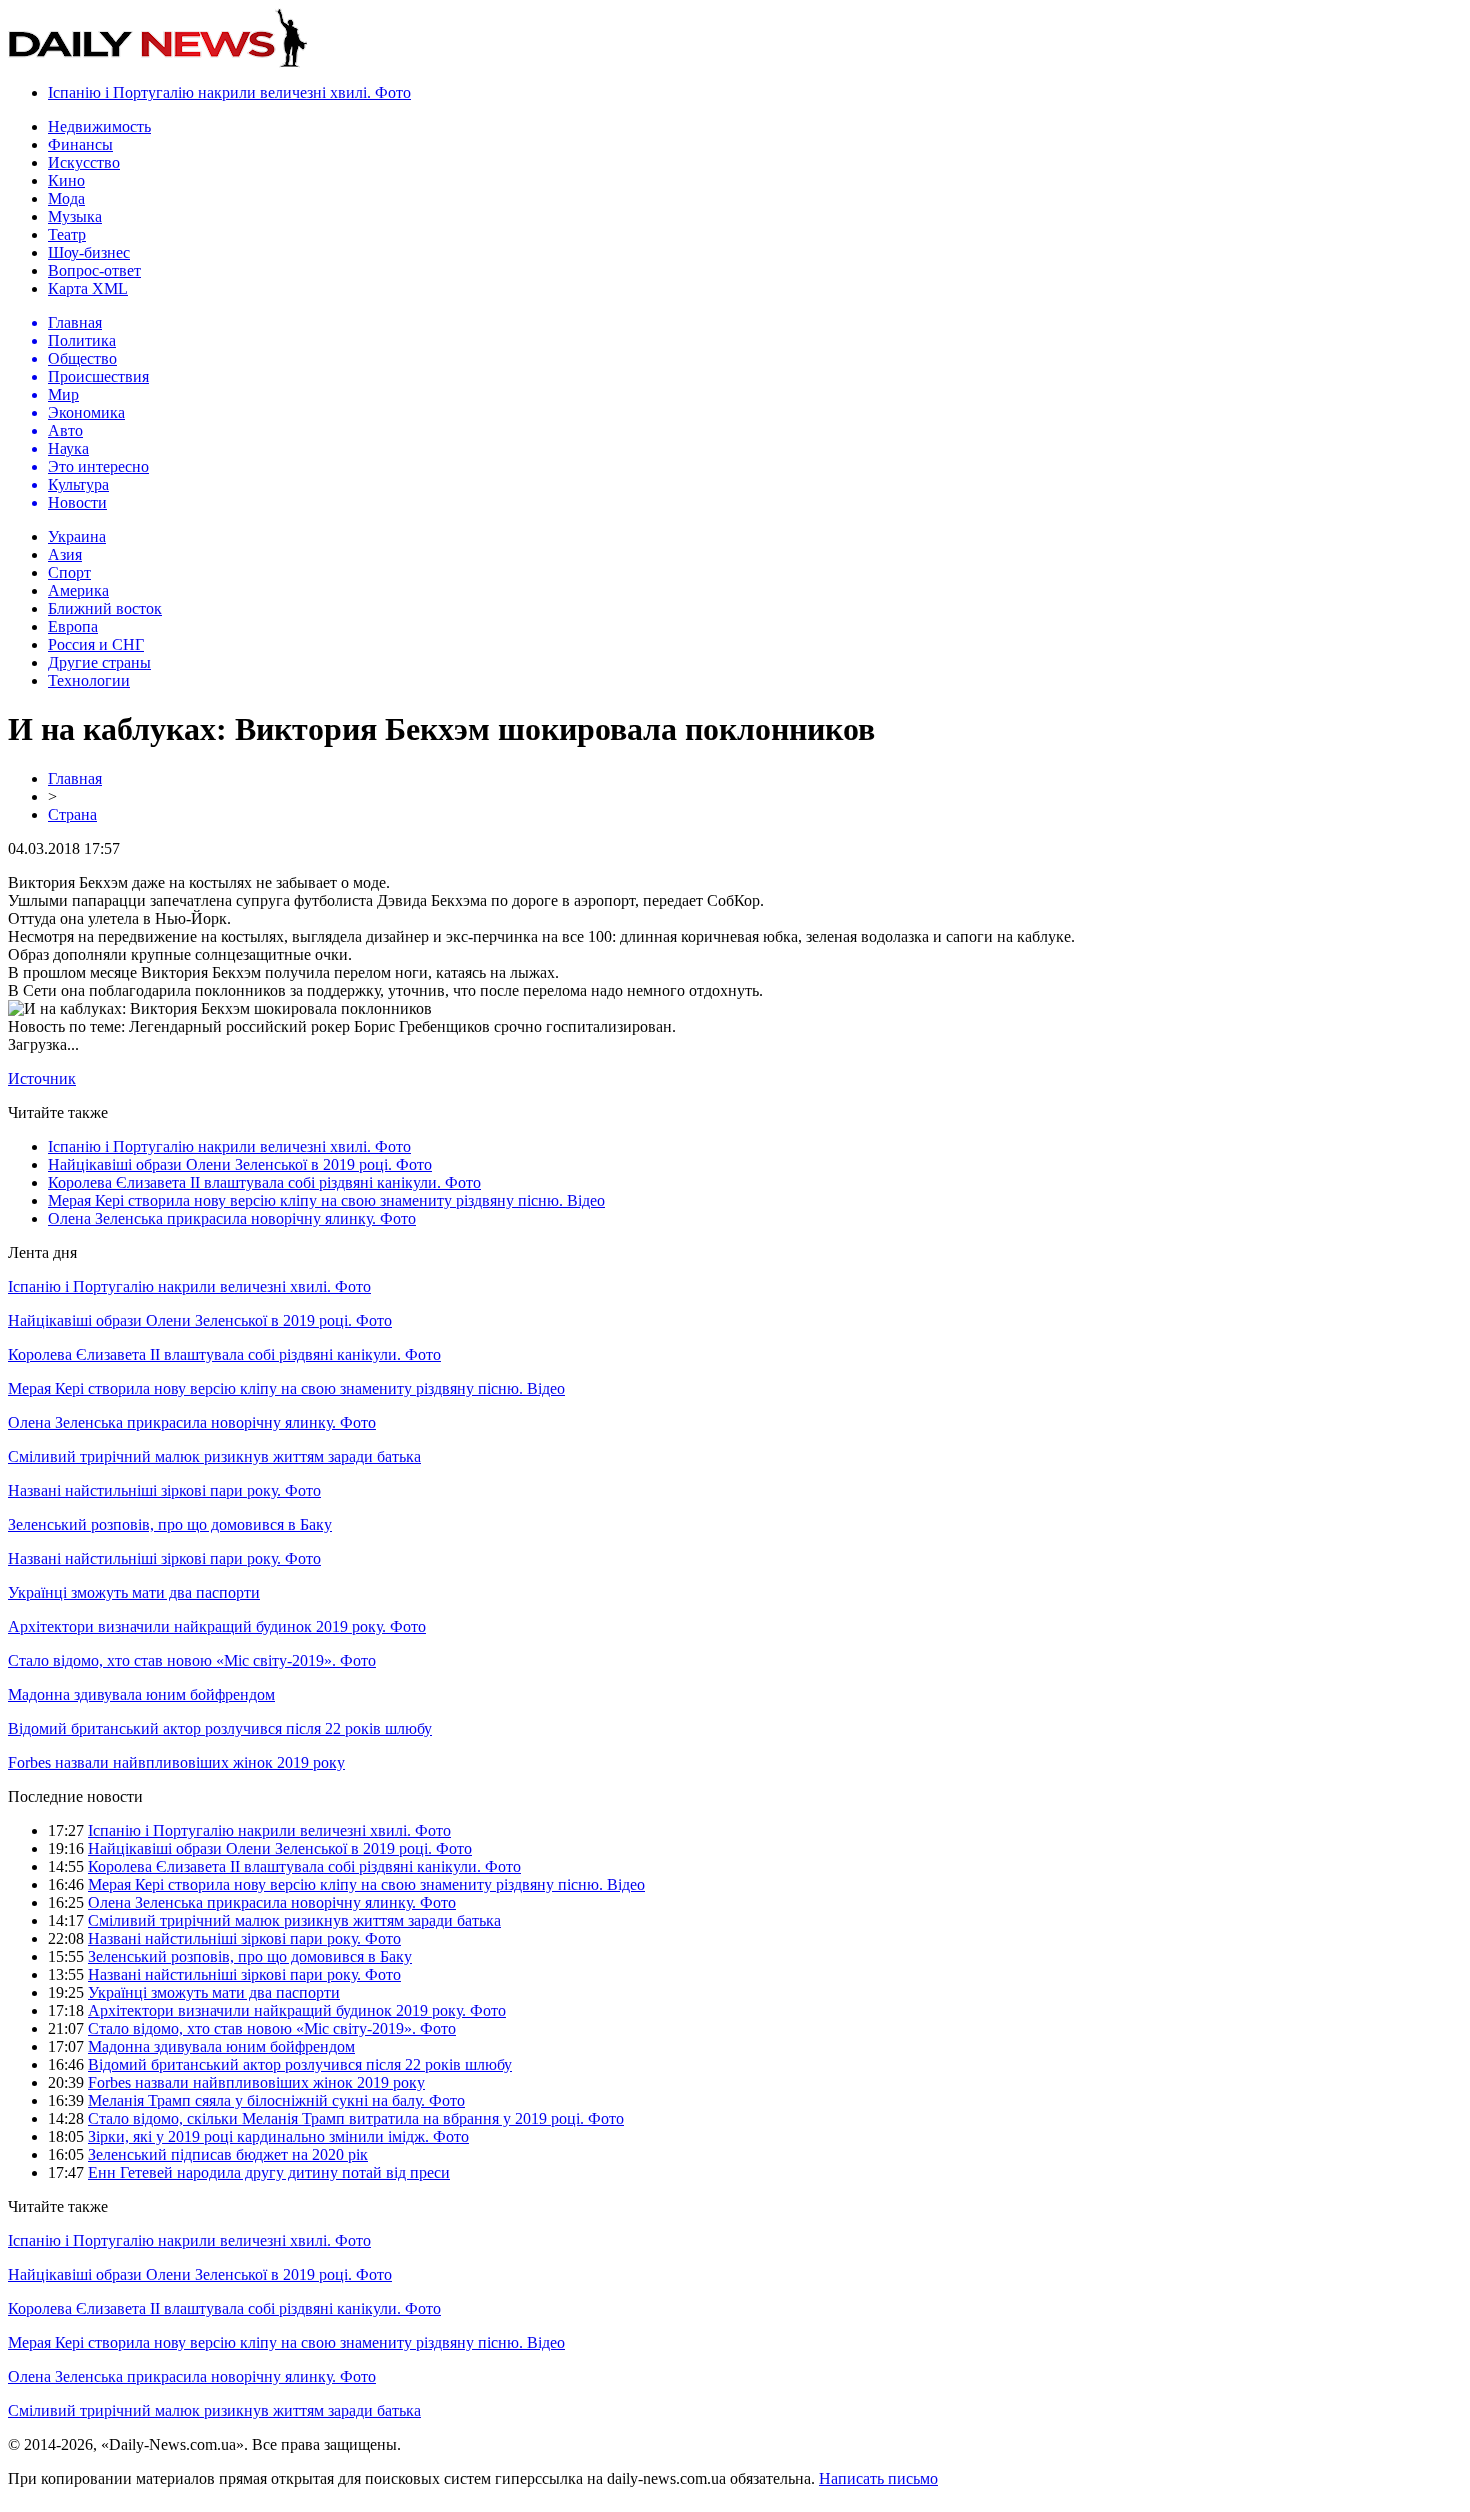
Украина (77, 536)
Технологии (89, 680)
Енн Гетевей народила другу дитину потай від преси (269, 2172)
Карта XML (88, 288)
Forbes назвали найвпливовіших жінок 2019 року (176, 1762)
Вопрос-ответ (94, 270)
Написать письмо (878, 2478)
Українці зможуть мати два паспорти (134, 1592)
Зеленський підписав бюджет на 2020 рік (228, 2154)
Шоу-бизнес (89, 252)
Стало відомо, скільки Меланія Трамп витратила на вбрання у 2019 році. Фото (356, 2118)
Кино (66, 180)
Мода (66, 198)
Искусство (84, 162)
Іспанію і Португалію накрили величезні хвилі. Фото (229, 92)
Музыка (75, 216)
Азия (65, 554)
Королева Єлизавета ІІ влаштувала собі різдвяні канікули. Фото (264, 1182)
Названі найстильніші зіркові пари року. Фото (164, 1490)
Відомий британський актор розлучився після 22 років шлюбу (220, 1728)
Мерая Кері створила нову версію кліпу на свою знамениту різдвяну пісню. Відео (326, 1200)
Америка (78, 590)
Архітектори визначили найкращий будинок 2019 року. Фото (217, 1626)
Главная (75, 778)
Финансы (80, 144)
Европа (73, 626)
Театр (67, 234)
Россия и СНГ (96, 644)
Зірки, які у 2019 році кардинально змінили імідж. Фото (278, 2136)
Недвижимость (99, 126)
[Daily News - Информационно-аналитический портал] (158, 62)
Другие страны (99, 662)
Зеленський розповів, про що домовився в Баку (170, 1524)
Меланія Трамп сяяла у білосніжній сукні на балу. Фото (276, 2100)
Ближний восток (105, 608)
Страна (72, 814)
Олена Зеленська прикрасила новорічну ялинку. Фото (232, 1218)
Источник (42, 1078)
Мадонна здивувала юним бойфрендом (141, 1694)
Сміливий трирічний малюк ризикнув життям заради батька (214, 1456)
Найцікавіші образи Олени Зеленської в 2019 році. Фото (240, 1164)
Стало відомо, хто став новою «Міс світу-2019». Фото (192, 1660)
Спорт (69, 572)
